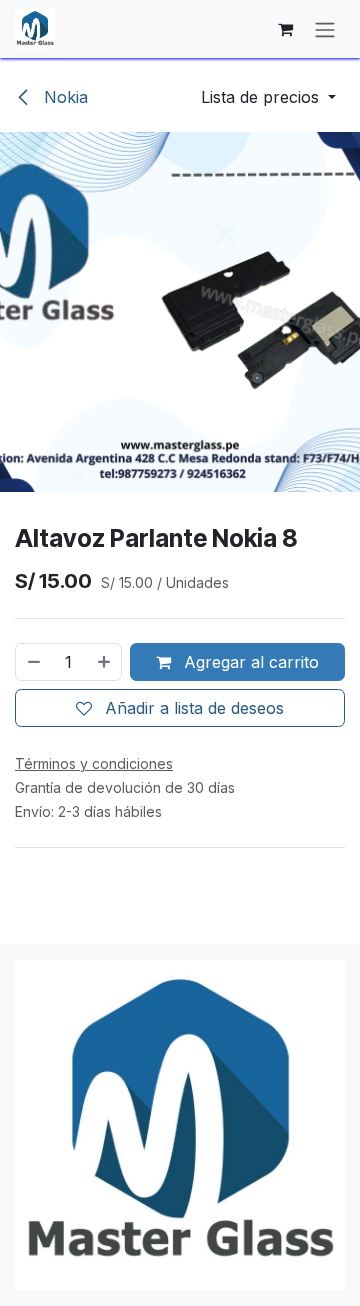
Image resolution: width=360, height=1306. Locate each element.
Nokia (63, 97)
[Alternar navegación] (325, 29)
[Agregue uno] (105, 662)
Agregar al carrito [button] (249, 662)
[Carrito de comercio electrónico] (285, 29)
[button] (268, 97)
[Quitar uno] (33, 662)
